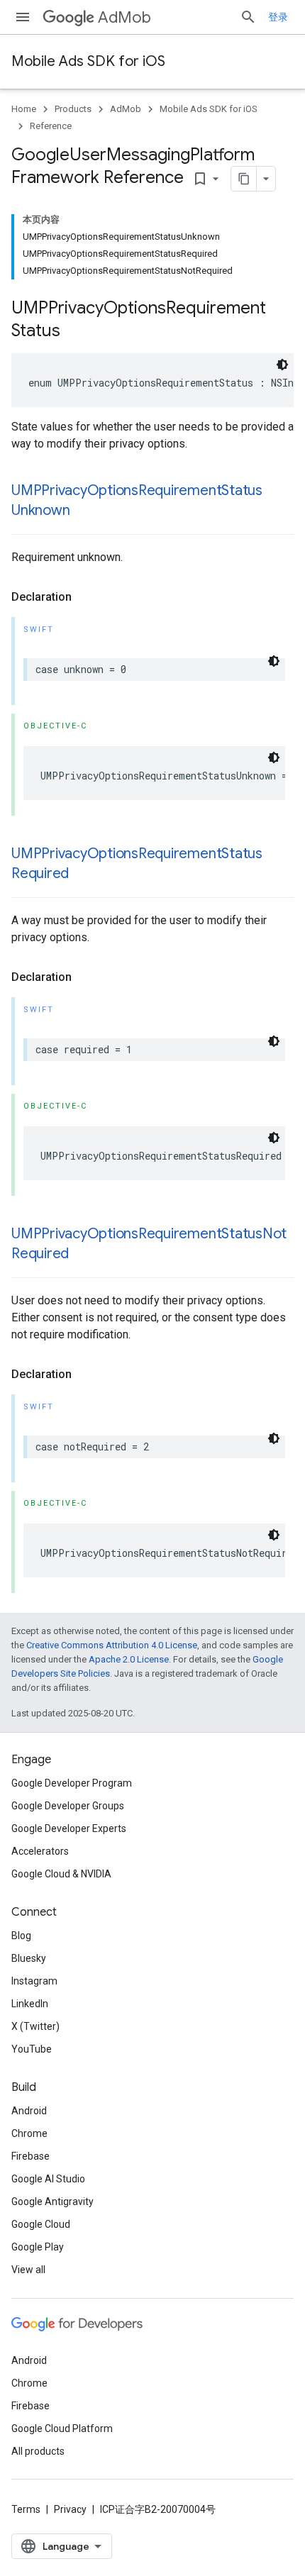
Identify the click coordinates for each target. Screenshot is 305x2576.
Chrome (29, 2133)
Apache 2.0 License (129, 1659)
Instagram (34, 1981)
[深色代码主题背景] (282, 365)
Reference (51, 126)
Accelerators (40, 1851)
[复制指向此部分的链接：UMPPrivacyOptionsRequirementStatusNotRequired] (83, 1255)
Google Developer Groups (68, 1806)
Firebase (30, 2156)
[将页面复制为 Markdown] (244, 179)
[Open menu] (23, 17)
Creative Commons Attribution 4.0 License (112, 1645)
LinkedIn (30, 2004)
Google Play (38, 2247)
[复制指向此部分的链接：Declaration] (86, 597)
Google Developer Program (72, 1783)
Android (29, 2111)
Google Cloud (41, 2224)
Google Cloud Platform (62, 2428)
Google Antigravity (52, 2202)
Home (24, 109)
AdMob (124, 17)
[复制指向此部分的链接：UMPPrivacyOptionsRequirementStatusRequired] (83, 875)
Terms (26, 2509)
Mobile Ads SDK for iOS (88, 61)
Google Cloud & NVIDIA (61, 1874)
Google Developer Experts (69, 1828)
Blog (21, 1936)
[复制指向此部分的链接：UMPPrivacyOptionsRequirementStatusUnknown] (84, 511)
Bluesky (29, 1958)
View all (28, 2270)
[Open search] (248, 17)
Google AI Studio (48, 2179)
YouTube (32, 2049)
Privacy (70, 2509)
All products (38, 2451)
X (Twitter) (35, 2026)
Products (73, 109)
